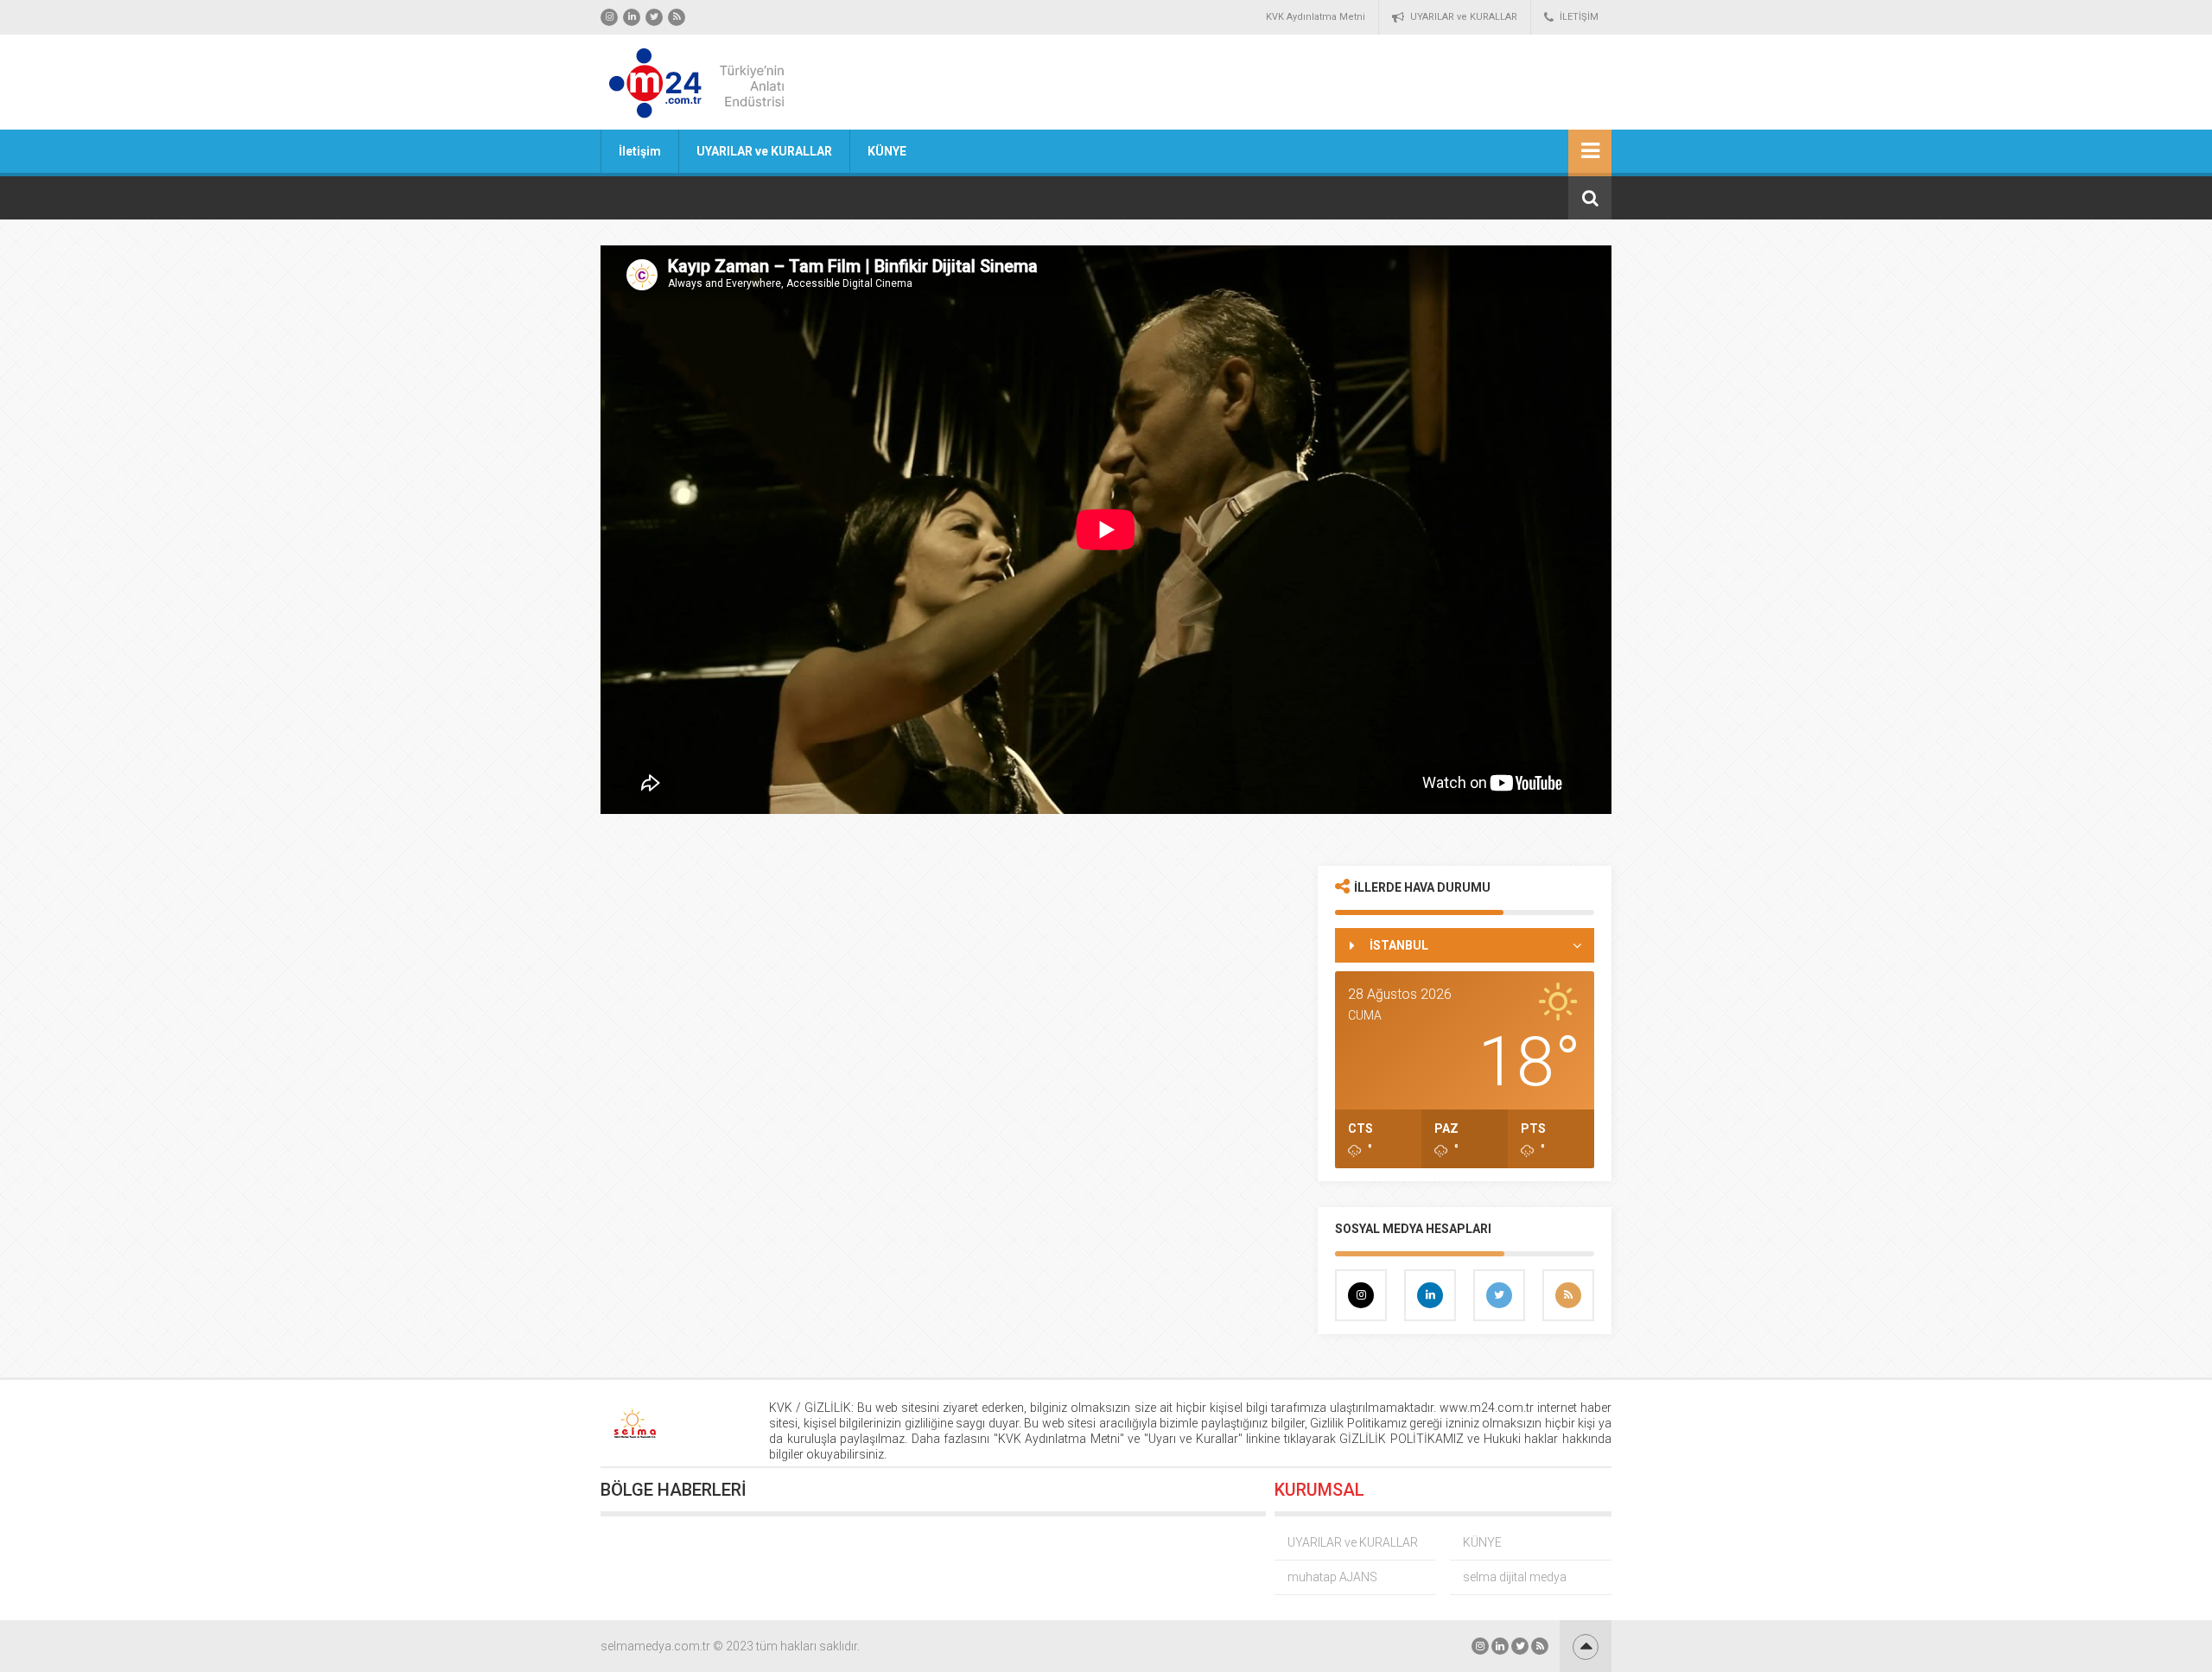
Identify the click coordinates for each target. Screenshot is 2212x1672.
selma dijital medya (1515, 1577)
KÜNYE (887, 151)
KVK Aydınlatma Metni (1316, 17)
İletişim (640, 151)
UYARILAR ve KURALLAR (1464, 17)
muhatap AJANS (1332, 1577)
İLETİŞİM (1579, 17)
